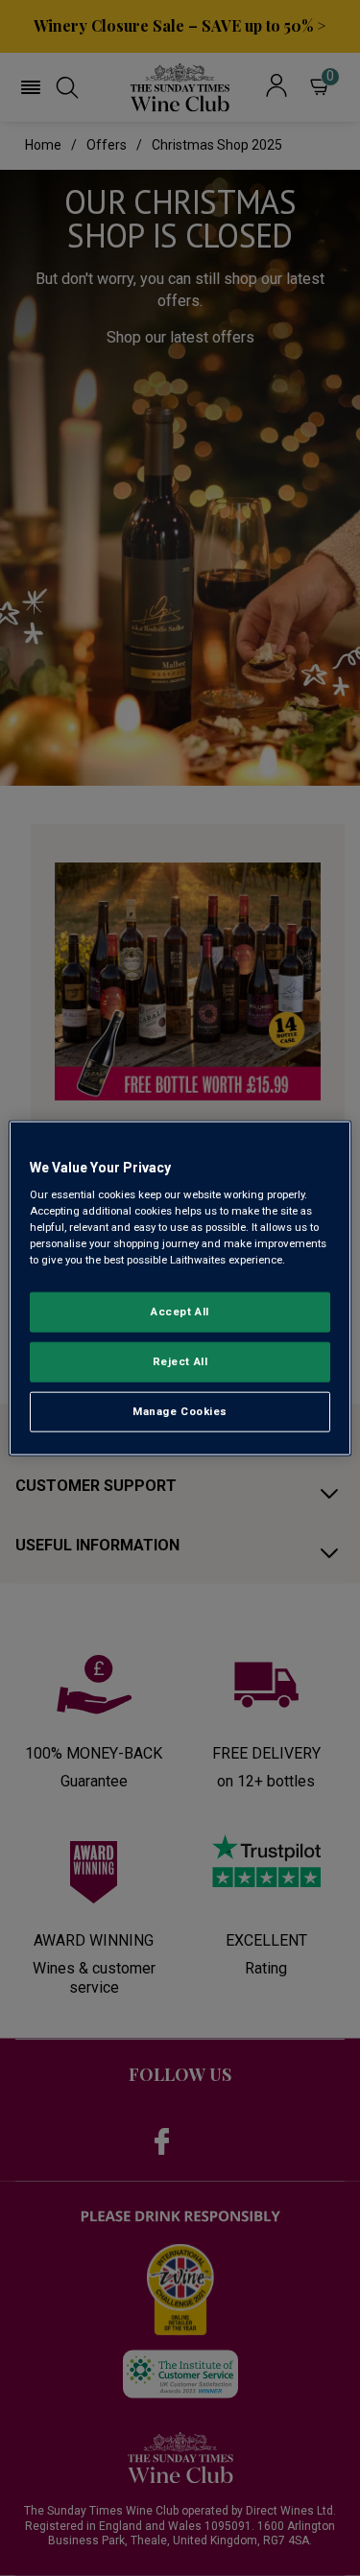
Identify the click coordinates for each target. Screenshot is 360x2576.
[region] (180, 1288)
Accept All (180, 1312)
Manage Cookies (180, 1411)
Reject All (180, 1361)
